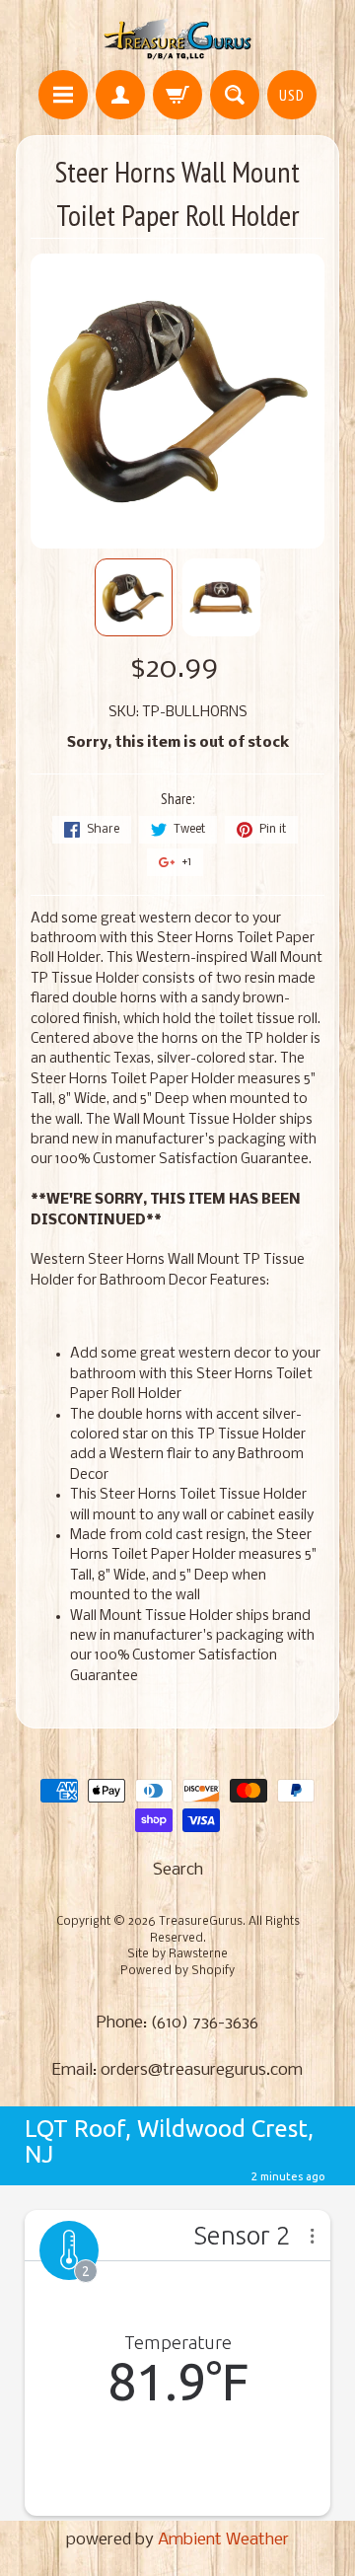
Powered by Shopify (177, 1971)
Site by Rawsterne (177, 1954)
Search (178, 1870)
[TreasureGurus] (178, 38)
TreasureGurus (201, 1922)
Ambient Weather (223, 2540)
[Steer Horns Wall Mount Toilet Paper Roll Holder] (134, 597)
